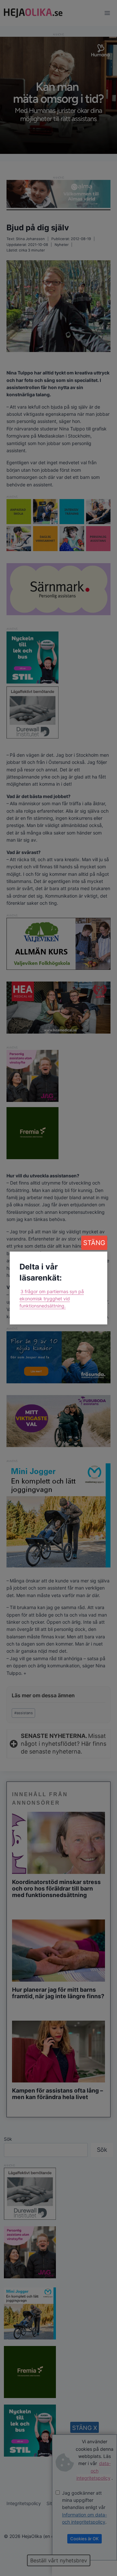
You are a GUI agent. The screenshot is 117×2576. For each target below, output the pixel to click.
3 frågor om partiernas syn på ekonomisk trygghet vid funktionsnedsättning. (52, 1299)
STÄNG (94, 1243)
